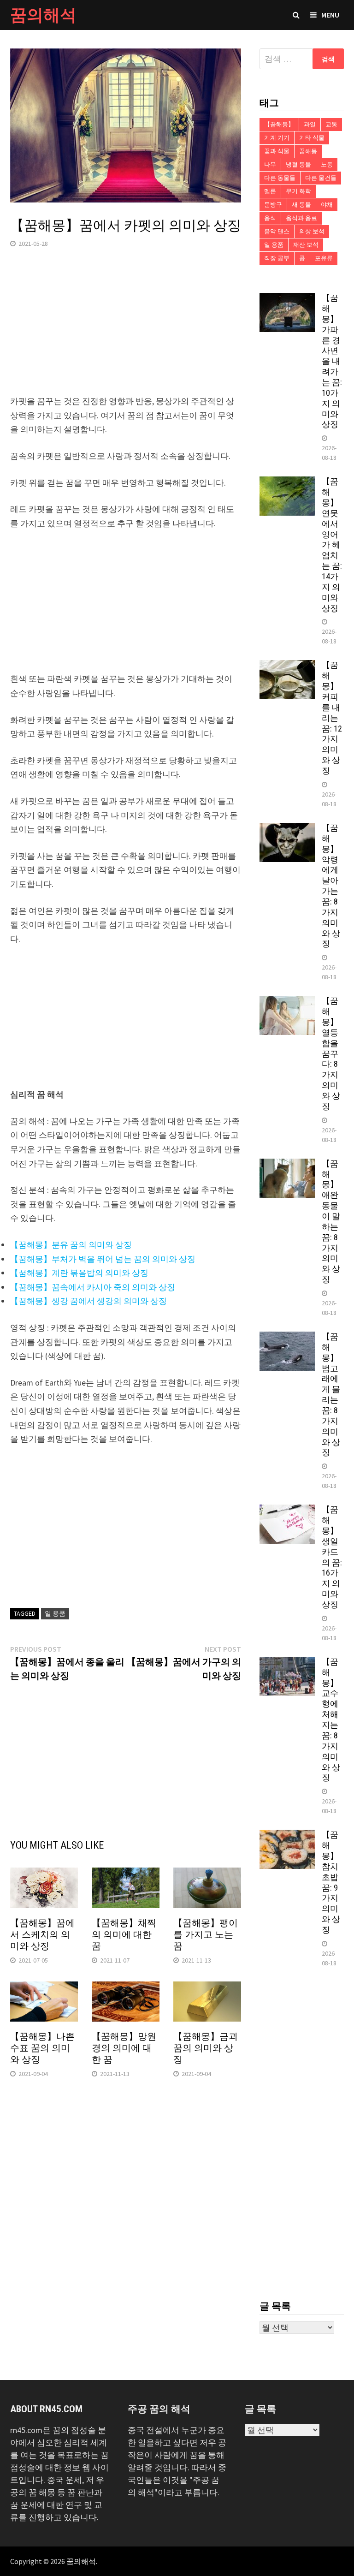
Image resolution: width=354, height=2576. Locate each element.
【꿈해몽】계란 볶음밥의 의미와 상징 (79, 1273)
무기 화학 (298, 191)
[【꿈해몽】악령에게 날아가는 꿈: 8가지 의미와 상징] (287, 829)
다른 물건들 (321, 178)
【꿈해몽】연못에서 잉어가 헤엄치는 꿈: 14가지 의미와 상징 (332, 544)
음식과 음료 (301, 218)
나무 (270, 164)
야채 (327, 205)
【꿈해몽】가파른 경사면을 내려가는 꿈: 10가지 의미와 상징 (332, 361)
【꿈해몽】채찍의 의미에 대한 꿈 (124, 1934)
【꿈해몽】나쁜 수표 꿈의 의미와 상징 (42, 2048)
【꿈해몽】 (279, 124)
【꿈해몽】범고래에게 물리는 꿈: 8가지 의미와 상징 (331, 1394)
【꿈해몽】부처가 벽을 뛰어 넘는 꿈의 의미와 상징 (103, 1259)
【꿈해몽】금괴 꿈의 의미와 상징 (206, 2048)
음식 (270, 218)
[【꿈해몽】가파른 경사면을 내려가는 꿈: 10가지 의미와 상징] (287, 299)
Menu (330, 15)
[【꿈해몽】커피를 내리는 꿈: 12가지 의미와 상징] (287, 666)
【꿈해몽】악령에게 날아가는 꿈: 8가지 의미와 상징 (331, 886)
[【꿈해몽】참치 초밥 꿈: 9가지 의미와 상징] (287, 1836)
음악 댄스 (277, 231)
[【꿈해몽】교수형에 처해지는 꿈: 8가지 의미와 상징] (287, 1663)
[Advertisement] (126, 330)
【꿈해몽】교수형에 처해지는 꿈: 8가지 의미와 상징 (331, 1719)
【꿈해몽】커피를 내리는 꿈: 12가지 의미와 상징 (332, 718)
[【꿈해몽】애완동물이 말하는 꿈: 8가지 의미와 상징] (287, 1165)
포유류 (324, 258)
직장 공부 (277, 258)
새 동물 (301, 205)
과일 (310, 124)
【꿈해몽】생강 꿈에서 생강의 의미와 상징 (88, 1301)
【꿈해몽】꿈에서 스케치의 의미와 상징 (42, 1934)
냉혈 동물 (298, 164)
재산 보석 (306, 245)
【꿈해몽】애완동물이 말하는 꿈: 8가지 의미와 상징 (331, 1221)
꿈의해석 (43, 15)
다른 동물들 (280, 178)
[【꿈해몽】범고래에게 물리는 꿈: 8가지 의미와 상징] (287, 1338)
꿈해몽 (308, 151)
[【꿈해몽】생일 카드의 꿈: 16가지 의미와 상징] (287, 1511)
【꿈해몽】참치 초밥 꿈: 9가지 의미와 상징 (331, 1882)
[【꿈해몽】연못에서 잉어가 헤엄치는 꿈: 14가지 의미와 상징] (287, 483)
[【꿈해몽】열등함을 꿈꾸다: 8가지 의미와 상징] (287, 1002)
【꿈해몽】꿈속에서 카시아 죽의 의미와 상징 (93, 1287)
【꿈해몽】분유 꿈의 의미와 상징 (71, 1245)
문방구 (273, 205)
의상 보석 (312, 231)
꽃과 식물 (277, 151)
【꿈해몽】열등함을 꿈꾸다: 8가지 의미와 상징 (331, 1053)
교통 (331, 124)
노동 (327, 164)
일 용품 (55, 1613)
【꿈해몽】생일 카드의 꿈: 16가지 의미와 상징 (332, 1557)
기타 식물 (312, 138)
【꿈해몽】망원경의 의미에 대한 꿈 (124, 2048)
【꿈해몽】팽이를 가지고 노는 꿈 (206, 1934)
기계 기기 (277, 138)
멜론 (270, 191)
